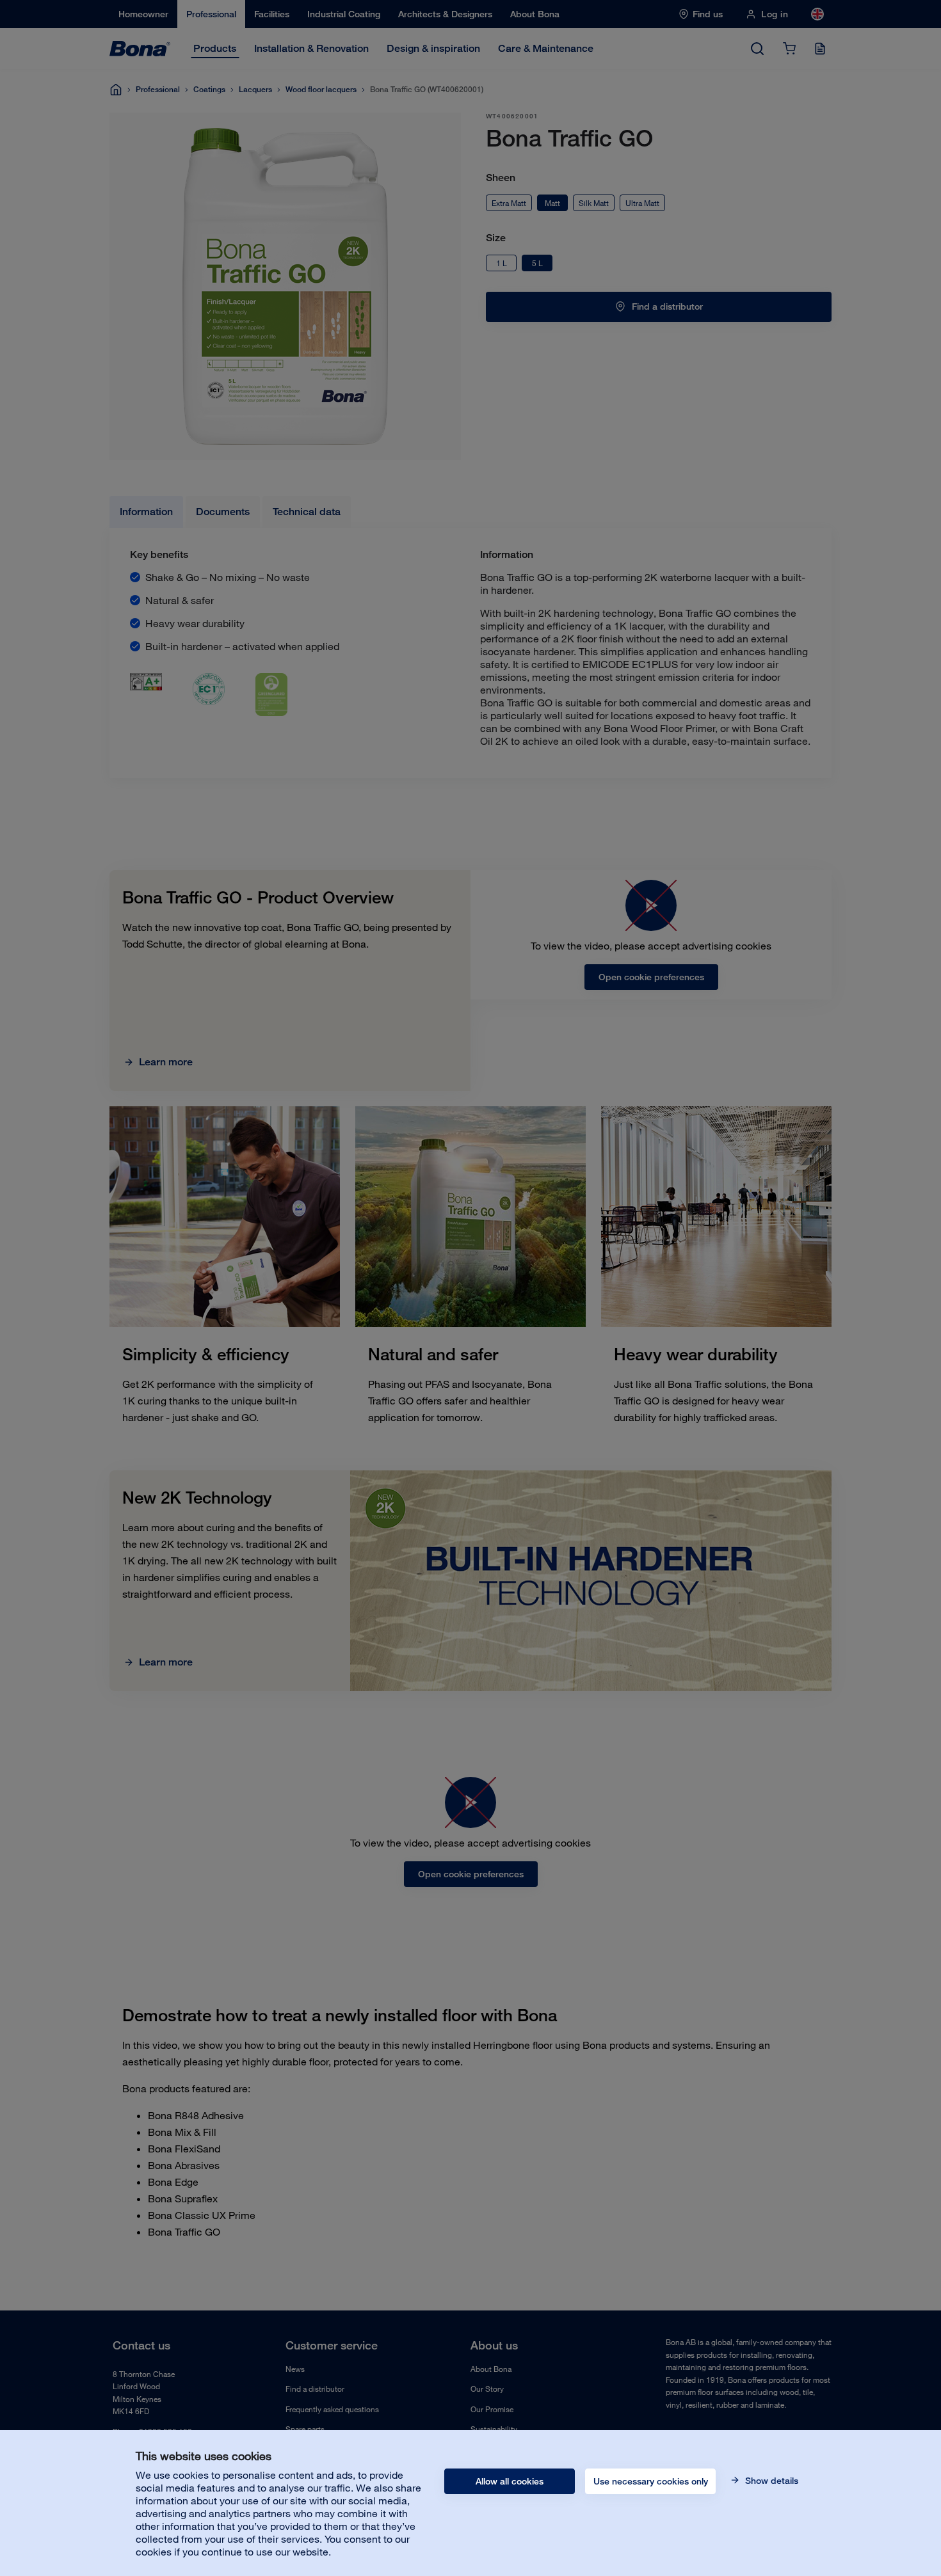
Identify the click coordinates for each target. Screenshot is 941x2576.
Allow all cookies (510, 2481)
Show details (770, 2481)
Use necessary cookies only (651, 2481)
